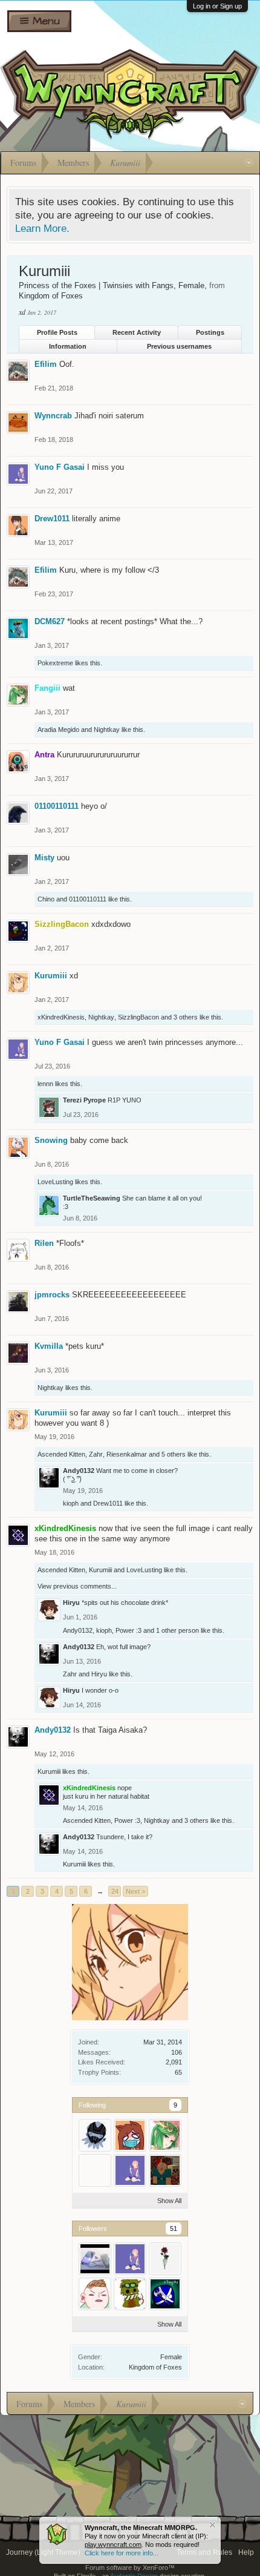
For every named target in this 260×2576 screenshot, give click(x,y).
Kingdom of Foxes (155, 2367)
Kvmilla (49, 1346)
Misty (44, 858)
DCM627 (50, 621)
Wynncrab (53, 416)
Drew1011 (52, 519)
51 (174, 2228)
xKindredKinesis (61, 1017)
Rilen (44, 1243)
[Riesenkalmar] (95, 2135)
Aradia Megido (58, 730)
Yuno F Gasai (60, 467)
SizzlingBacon (138, 1017)
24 (115, 1891)
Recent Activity (137, 332)
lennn (45, 1084)
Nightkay (107, 730)
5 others (174, 1454)
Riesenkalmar (127, 1454)
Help (246, 2552)
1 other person (177, 1630)
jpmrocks (52, 1295)
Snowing (51, 1140)
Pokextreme (55, 663)
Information (68, 346)
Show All (169, 2201)
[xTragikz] (165, 2294)
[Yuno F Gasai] (130, 2170)
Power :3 (128, 1630)
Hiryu (71, 1603)
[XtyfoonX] (95, 2259)
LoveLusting (55, 1182)
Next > (135, 1891)
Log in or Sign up (217, 6)
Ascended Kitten (61, 1454)
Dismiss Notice (213, 2525)
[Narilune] (165, 2259)
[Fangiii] (165, 2135)
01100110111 (57, 806)
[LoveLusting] (130, 2135)
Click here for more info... (122, 2553)
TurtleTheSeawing (92, 1198)
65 (178, 2072)
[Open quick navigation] (249, 163)
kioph (71, 1503)
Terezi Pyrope (84, 1100)
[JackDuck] (130, 2294)
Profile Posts (57, 332)
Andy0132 (79, 1471)
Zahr (96, 1454)
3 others (186, 1017)
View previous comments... (77, 1586)
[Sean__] (95, 2294)
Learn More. (42, 228)
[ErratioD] (165, 2170)
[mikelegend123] (95, 2170)
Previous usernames (179, 346)
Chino (46, 899)
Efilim (46, 364)
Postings (210, 332)
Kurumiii (51, 976)
